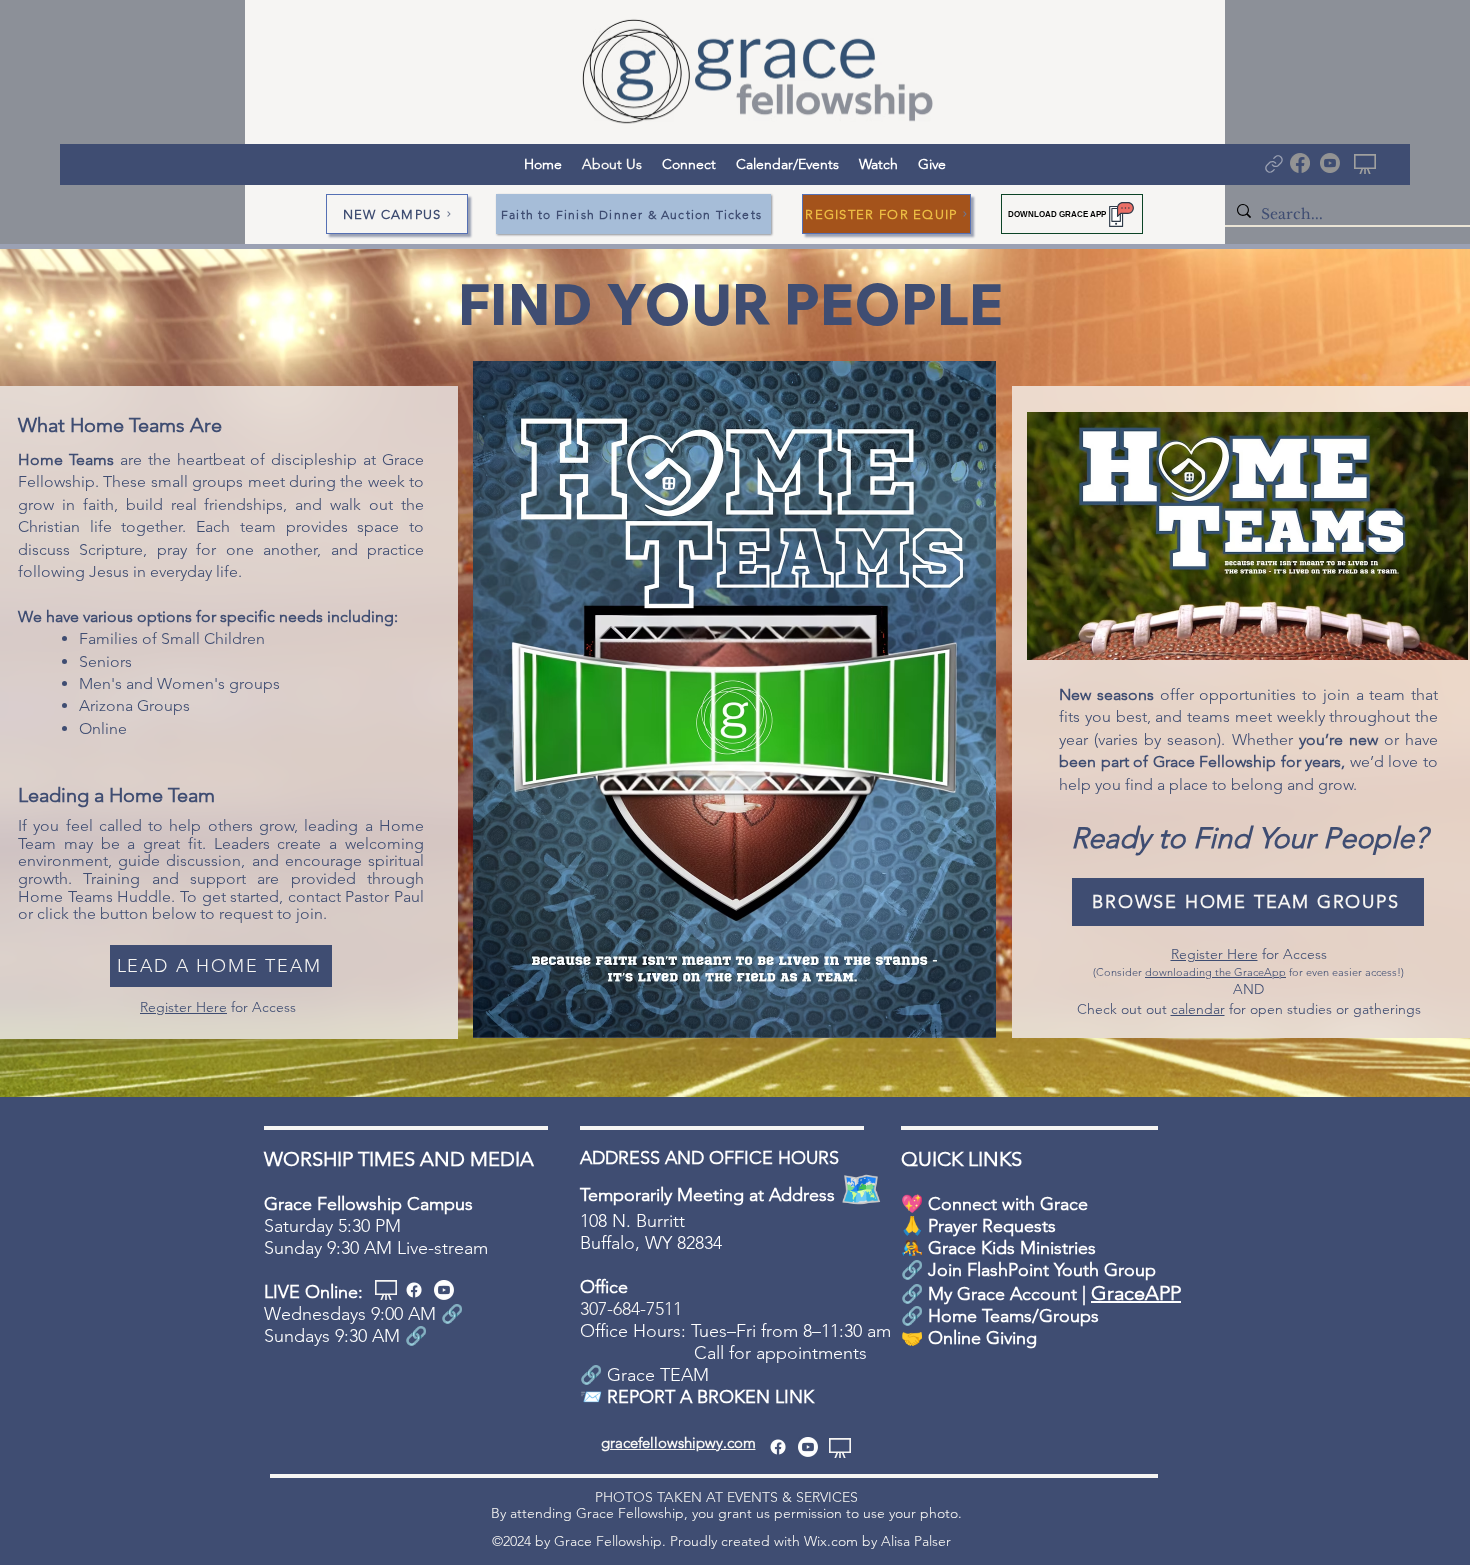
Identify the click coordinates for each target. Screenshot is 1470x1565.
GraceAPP (1136, 1293)
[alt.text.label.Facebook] (414, 1290)
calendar (1198, 1009)
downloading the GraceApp (1215, 972)
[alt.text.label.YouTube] (444, 1290)
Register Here (183, 1007)
